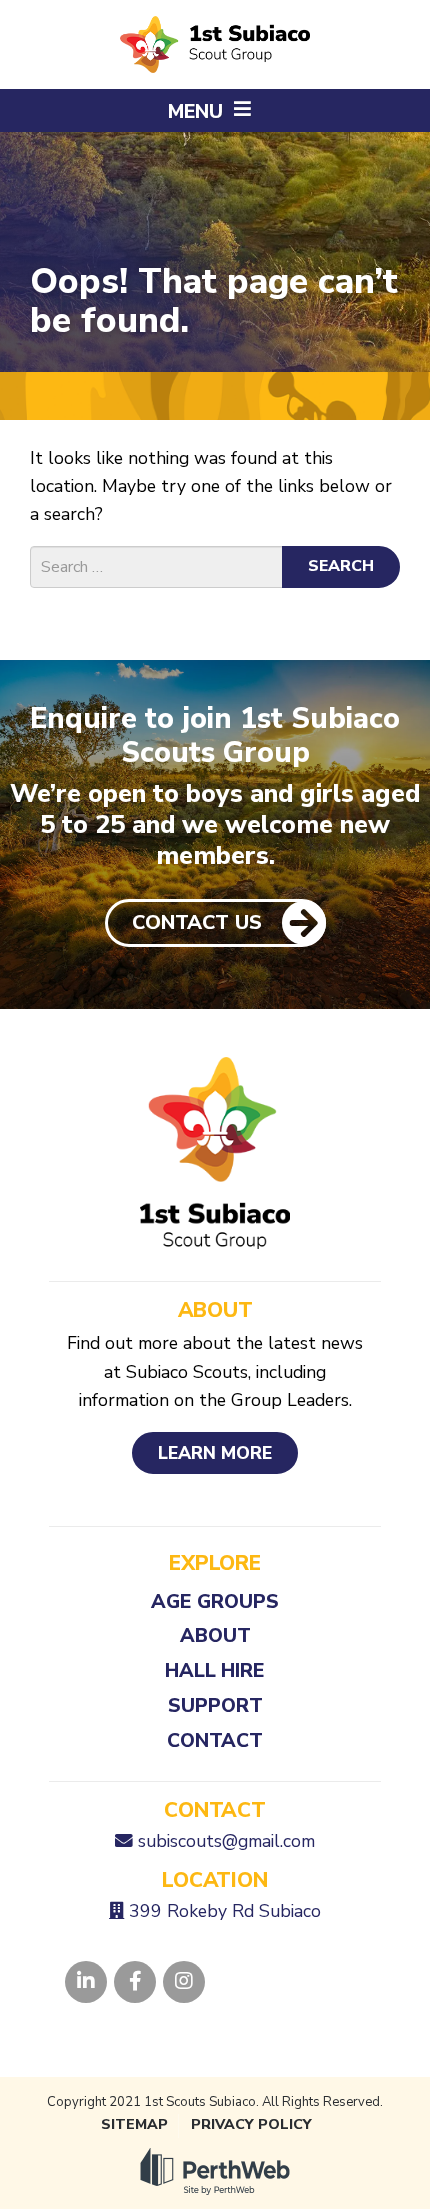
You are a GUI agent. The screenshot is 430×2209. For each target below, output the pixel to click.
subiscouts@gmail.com (226, 1841)
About (215, 1635)
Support (215, 1705)
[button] (215, 110)
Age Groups (215, 1601)
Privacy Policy (251, 2124)
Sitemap (134, 2124)
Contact (215, 1740)
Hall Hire (215, 1670)
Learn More (215, 1453)
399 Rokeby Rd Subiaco (225, 1911)
